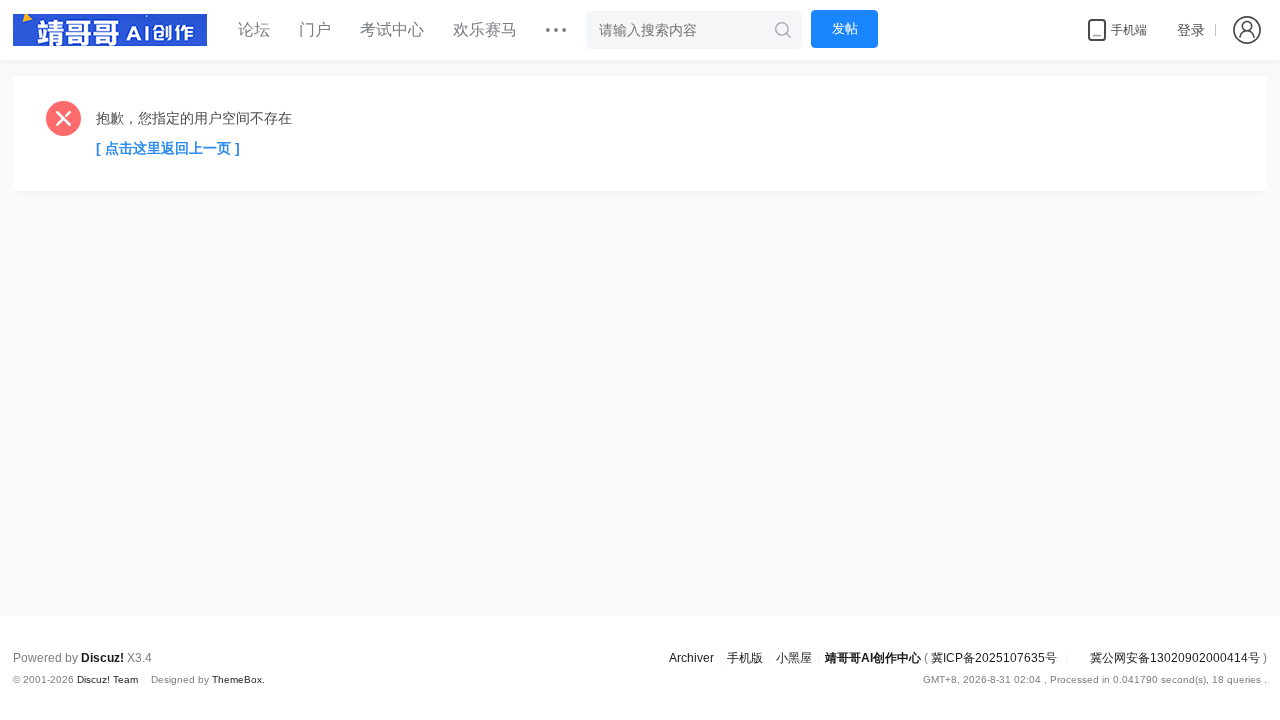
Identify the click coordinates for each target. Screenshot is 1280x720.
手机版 (745, 658)
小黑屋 (794, 658)
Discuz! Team (107, 679)
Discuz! (102, 658)
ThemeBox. (238, 679)
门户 (315, 29)
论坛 (254, 29)
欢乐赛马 (485, 29)
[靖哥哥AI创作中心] (110, 30)
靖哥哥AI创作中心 (873, 658)
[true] (783, 30)
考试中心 (392, 29)
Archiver (691, 658)
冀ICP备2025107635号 (994, 658)
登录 (1191, 30)
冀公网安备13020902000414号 (1175, 658)
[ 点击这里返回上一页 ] (168, 148)
